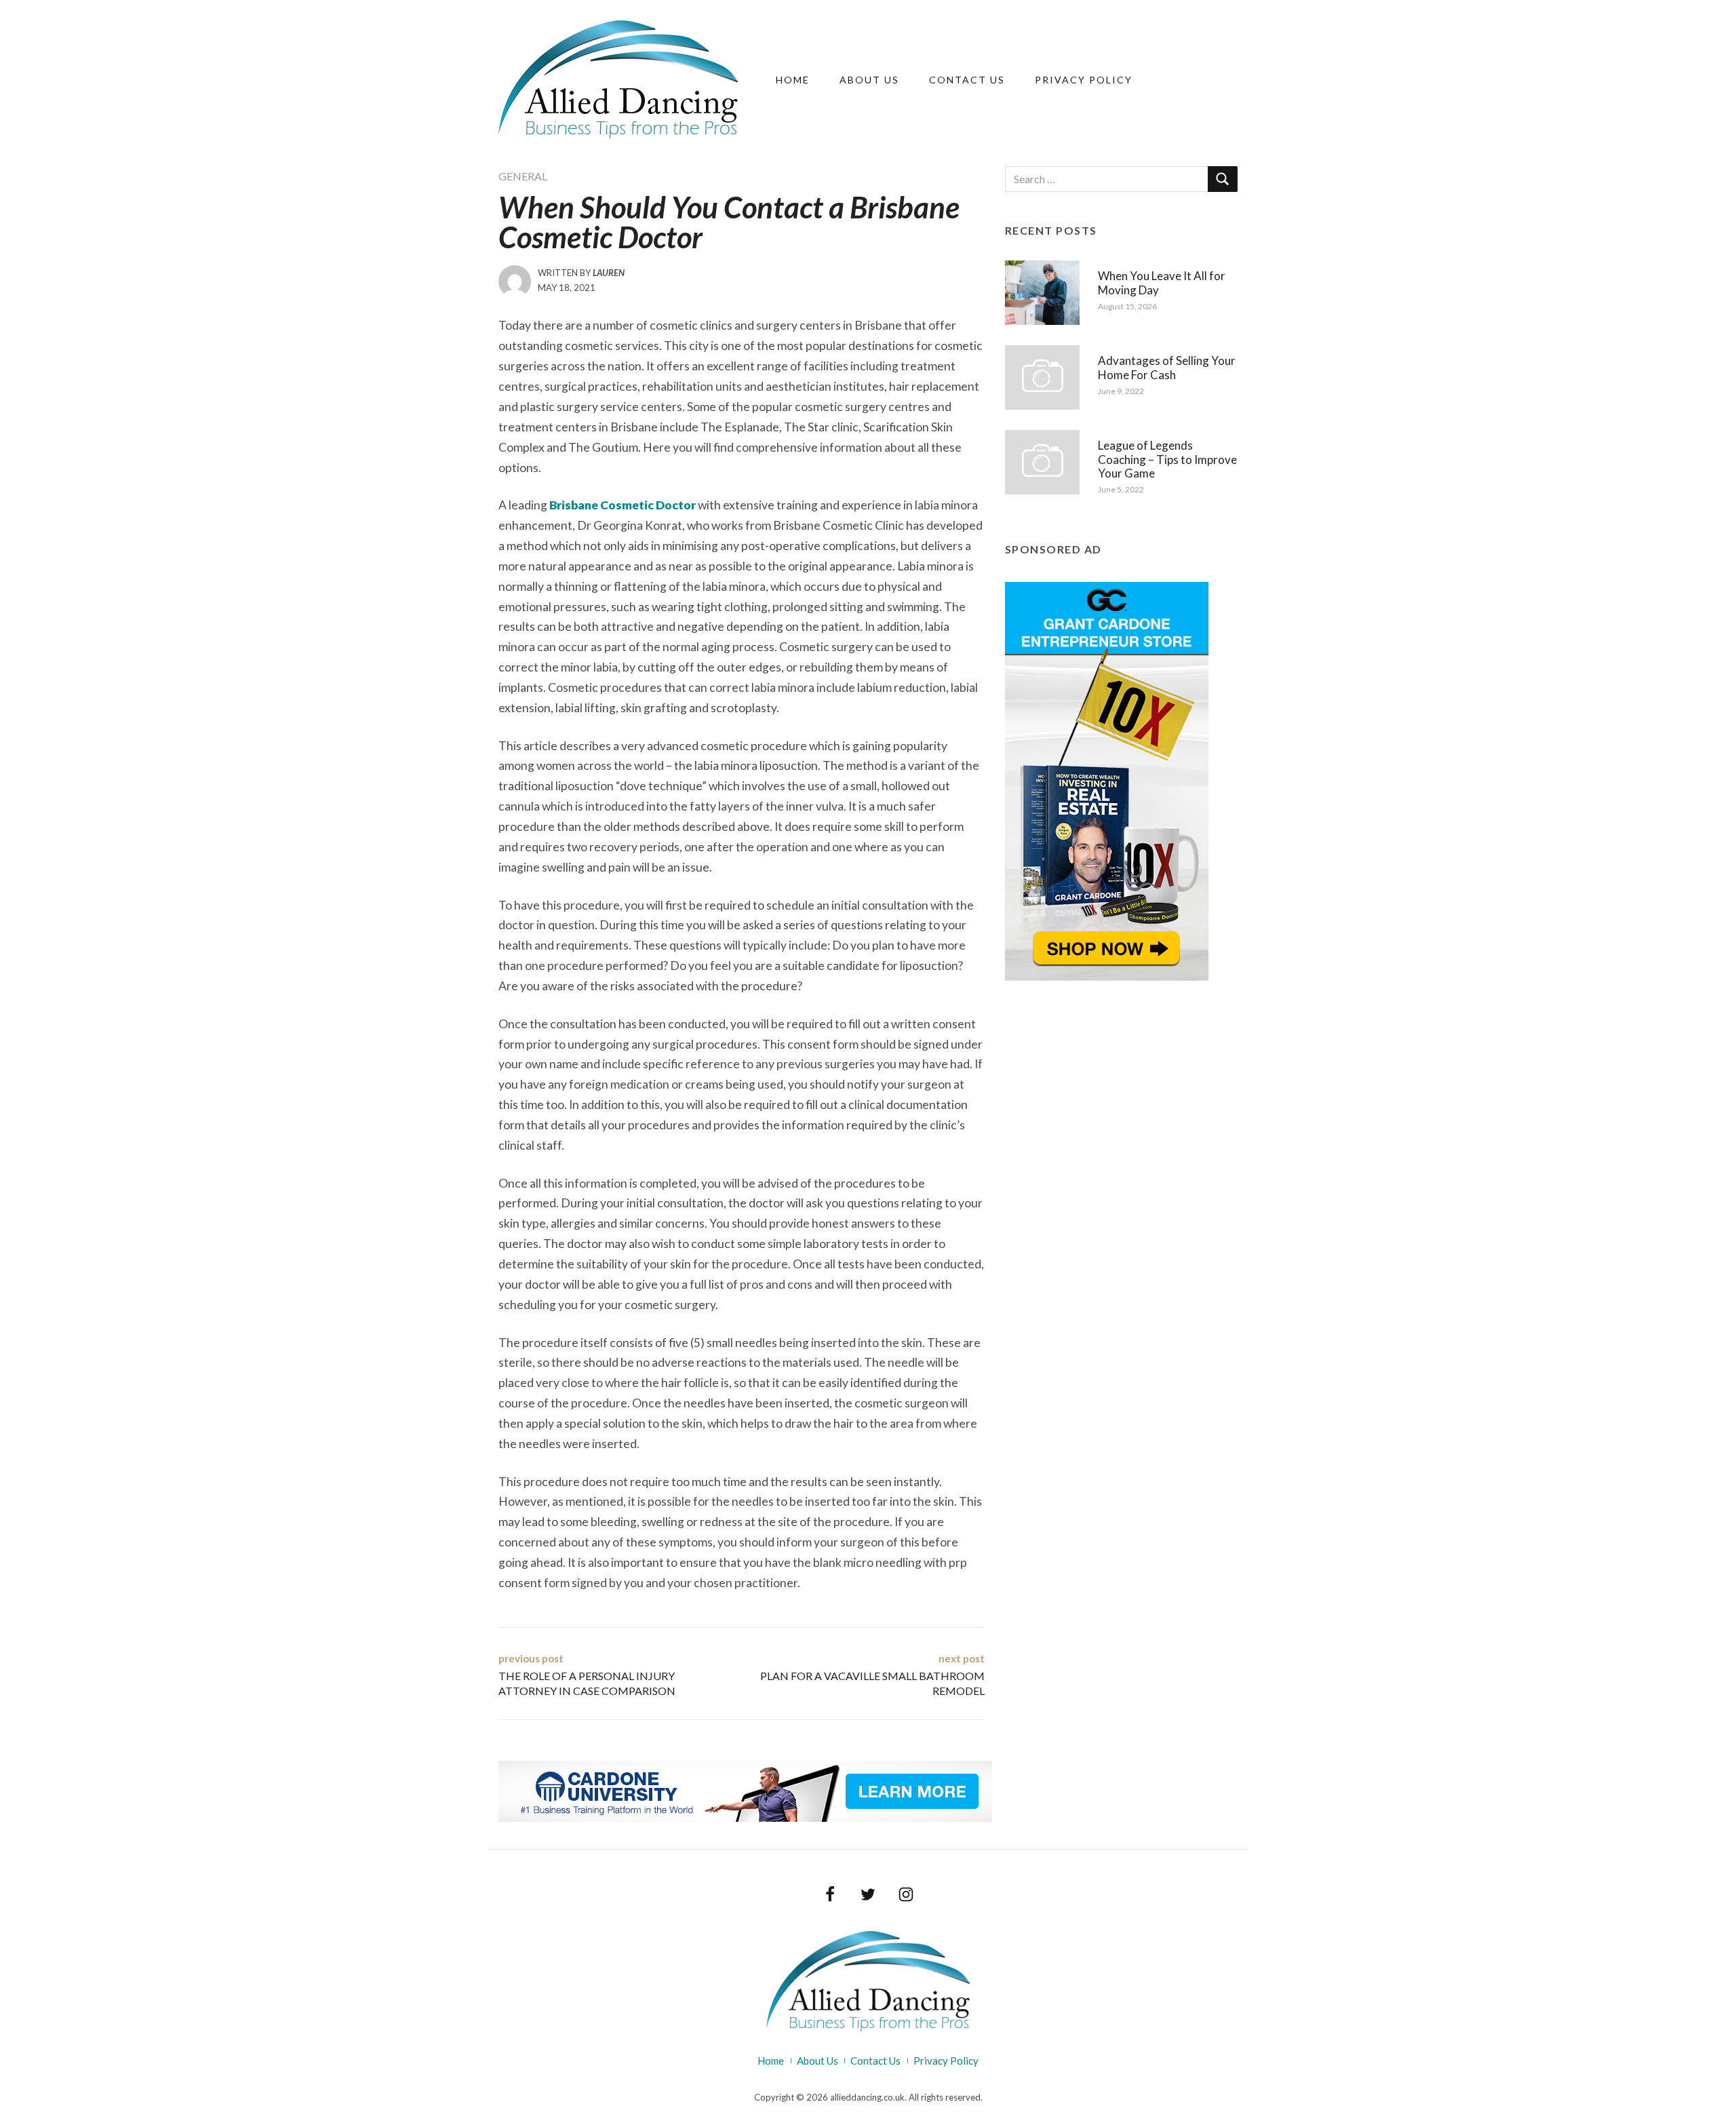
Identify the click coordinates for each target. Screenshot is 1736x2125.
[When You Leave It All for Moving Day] (1042, 291)
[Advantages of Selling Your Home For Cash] (1042, 376)
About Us (869, 80)
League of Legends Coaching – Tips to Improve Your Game (1167, 459)
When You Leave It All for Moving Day (1162, 282)
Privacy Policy (1084, 80)
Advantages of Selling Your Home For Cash (1167, 367)
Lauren (609, 273)
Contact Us (967, 80)
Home (793, 80)
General (523, 176)
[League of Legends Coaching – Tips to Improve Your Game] (1042, 461)
